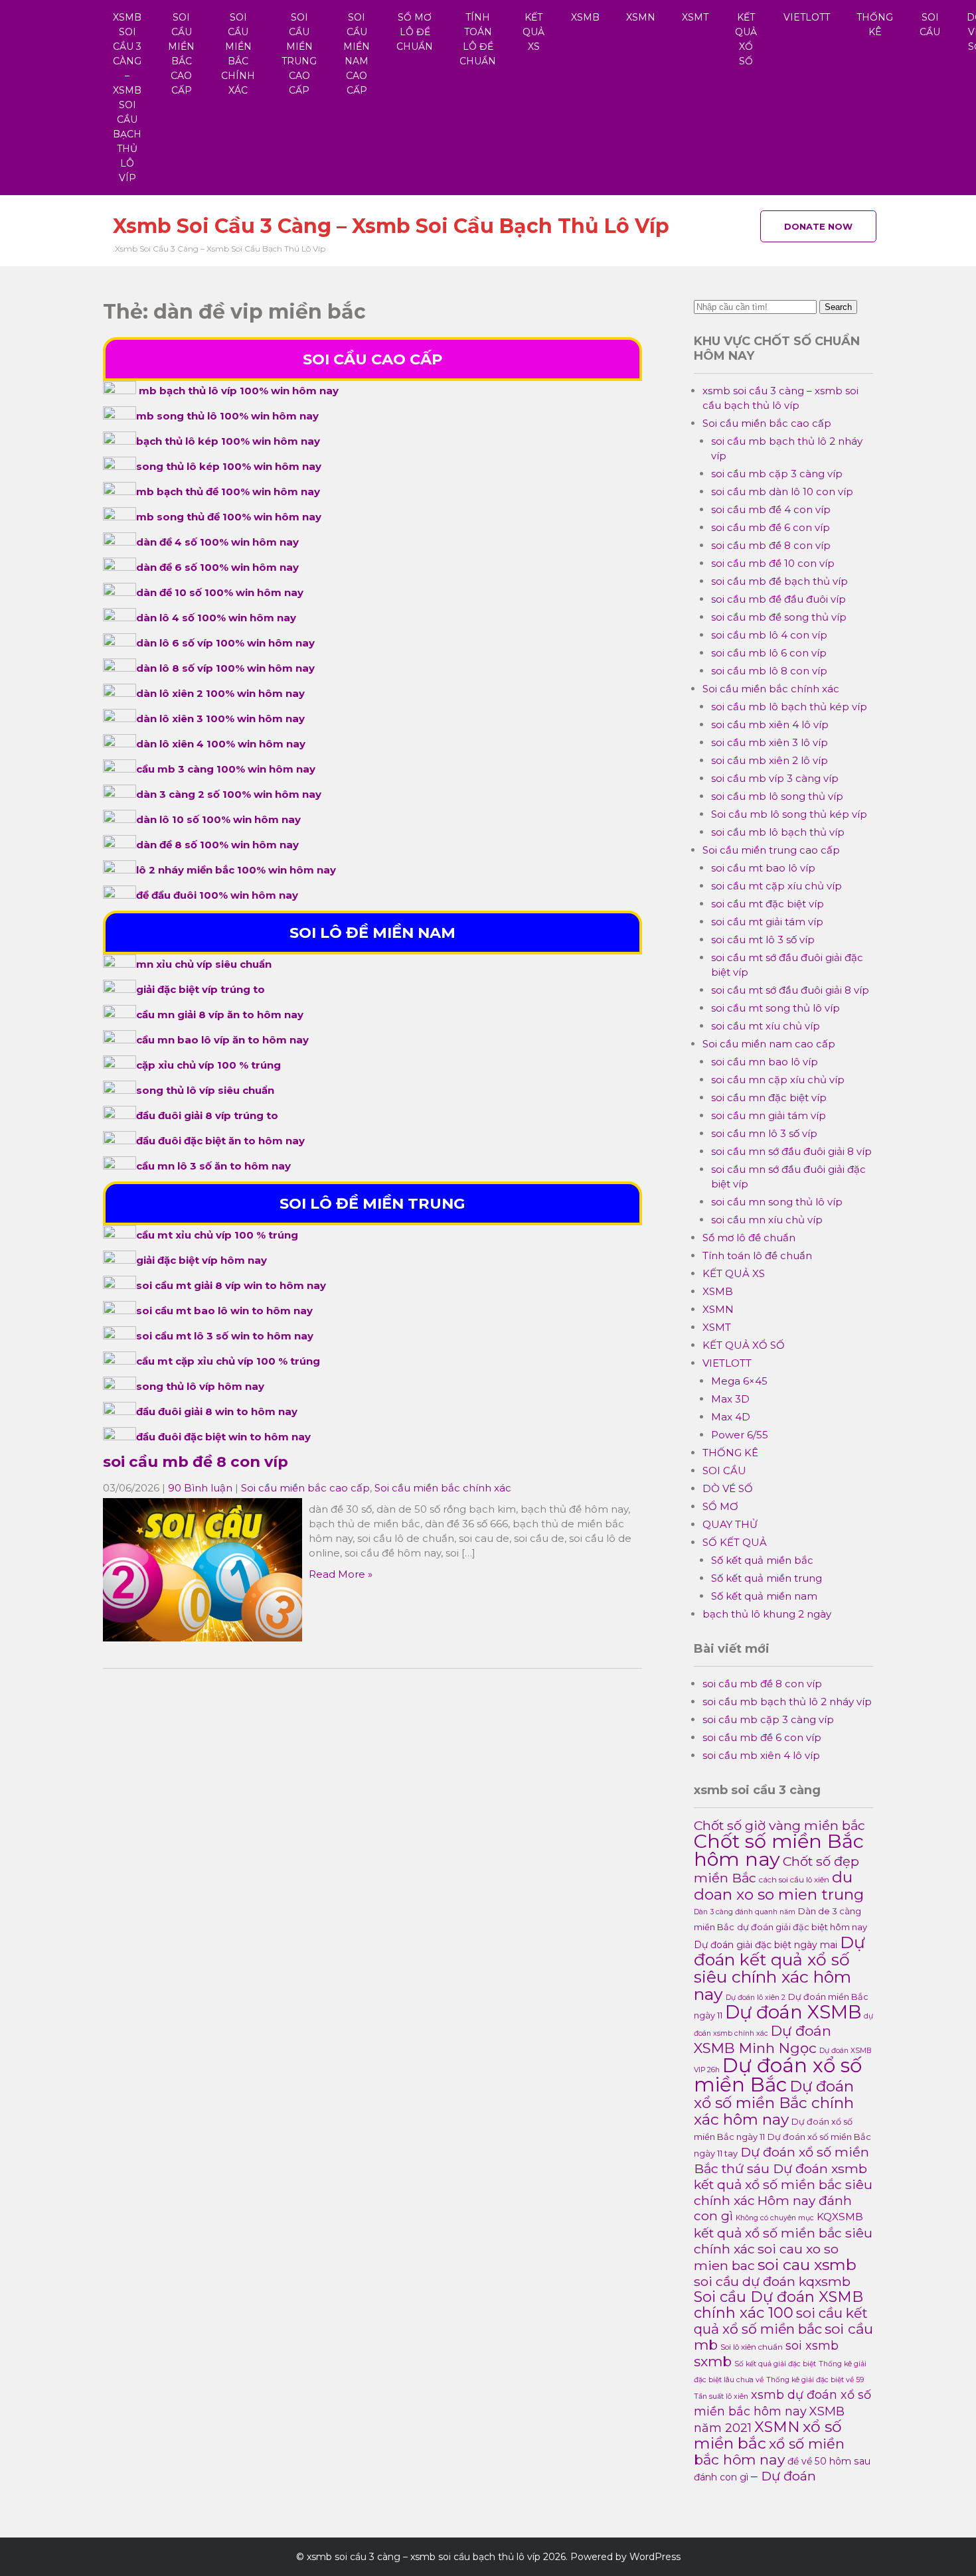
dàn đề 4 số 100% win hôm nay (217, 542)
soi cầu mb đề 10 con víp (773, 563)
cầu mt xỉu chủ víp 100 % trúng (217, 1235)
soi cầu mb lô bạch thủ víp (778, 832)
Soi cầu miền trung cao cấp (299, 54)
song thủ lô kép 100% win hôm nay (229, 466)
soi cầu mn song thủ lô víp (777, 1202)
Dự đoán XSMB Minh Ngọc (763, 2039)
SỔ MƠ (720, 1506)
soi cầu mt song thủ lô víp (775, 1008)
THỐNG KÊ (875, 25)
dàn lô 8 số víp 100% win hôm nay (225, 668)
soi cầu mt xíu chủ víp (766, 1026)
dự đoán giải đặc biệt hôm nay (802, 1927)
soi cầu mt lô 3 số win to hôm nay (225, 1336)
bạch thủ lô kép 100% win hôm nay (228, 441)
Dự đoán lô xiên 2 (756, 1998)
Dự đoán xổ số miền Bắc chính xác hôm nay (774, 2103)
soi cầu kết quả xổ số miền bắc (781, 2321)
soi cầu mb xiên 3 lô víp (770, 742)
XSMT (695, 17)
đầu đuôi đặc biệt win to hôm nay (223, 1437)
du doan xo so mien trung (779, 1886)
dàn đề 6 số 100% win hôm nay (217, 567)
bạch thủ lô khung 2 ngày (767, 1614)
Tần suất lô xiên (721, 2396)
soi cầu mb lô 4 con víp (769, 635)
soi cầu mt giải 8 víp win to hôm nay (231, 1285)
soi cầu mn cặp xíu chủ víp (778, 1080)
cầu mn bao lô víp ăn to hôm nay (222, 1040)
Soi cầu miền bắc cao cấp (181, 54)
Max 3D (730, 1399)
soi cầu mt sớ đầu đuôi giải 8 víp (790, 990)
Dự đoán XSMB (793, 2012)
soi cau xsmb (807, 2264)
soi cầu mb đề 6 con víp (771, 527)
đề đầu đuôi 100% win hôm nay (217, 895)
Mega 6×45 (739, 1381)
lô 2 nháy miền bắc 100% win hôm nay (236, 870)
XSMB (585, 17)
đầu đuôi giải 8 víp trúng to (207, 1115)
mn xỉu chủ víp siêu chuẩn (204, 964)
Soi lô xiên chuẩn (752, 2347)
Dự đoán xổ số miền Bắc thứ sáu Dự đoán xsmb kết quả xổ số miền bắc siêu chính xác (783, 2176)
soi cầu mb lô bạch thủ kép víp (789, 707)
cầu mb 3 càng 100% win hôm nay (226, 769)
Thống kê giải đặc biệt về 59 (815, 2380)
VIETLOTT (807, 17)
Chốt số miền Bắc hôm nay (779, 1850)
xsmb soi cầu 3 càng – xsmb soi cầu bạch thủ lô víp (127, 98)
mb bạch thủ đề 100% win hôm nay (228, 492)
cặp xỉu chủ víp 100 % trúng (208, 1065)
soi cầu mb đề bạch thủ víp (779, 581)
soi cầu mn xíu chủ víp (767, 1220)
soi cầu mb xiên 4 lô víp (770, 724)
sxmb (713, 2361)
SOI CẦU (930, 25)
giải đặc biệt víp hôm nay (202, 1260)
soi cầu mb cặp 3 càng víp (777, 474)
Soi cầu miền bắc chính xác (238, 54)
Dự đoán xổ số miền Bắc (778, 2075)
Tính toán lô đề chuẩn (478, 39)
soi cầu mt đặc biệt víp (768, 904)
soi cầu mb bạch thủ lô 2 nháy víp (787, 1702)
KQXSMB (840, 2217)
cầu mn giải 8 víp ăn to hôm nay (220, 1015)
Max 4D (731, 1417)
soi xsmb (812, 2345)
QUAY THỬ (730, 1524)
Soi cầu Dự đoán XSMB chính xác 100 (778, 2305)
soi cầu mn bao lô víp (765, 1062)
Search (838, 307)
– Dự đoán (783, 2476)
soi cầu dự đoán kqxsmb (772, 2281)
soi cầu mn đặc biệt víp (769, 1098)
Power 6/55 (740, 1435)
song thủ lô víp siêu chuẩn (205, 1090)
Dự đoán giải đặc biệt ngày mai (766, 1945)
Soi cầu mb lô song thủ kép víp (789, 814)
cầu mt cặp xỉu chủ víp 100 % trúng (228, 1361)
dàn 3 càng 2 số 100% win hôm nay (229, 794)
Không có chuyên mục (775, 2218)
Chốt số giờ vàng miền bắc (779, 1825)
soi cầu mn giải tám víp (769, 1115)
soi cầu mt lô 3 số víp (763, 940)
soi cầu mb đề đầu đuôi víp (778, 599)
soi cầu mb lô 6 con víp (769, 653)
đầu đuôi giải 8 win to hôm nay (217, 1411)
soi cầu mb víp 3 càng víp (775, 778)
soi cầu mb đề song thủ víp (779, 617)
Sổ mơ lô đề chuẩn (415, 32)
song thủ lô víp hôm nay (200, 1386)
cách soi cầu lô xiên (794, 1880)
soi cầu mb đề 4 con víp (771, 509)
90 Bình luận (200, 1488)
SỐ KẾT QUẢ (735, 1542)
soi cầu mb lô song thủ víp (777, 796)
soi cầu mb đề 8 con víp (196, 1462)
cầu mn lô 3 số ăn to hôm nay (213, 1166)
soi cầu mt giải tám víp (767, 922)
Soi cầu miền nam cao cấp (357, 54)
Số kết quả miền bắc (762, 1560)
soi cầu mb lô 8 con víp (769, 671)
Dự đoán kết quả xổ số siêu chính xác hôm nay (779, 1968)
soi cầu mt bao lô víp (763, 868)
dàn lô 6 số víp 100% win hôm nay (225, 643)
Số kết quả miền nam (764, 1596)
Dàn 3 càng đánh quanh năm (745, 1912)
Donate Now (818, 226)
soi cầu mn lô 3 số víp (764, 1133)
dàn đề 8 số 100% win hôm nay (217, 845)
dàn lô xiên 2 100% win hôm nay (220, 693)
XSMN (641, 17)
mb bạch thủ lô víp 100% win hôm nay (239, 391)
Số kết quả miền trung (767, 1578)
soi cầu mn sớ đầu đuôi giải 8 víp (791, 1151)
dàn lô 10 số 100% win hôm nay (218, 819)
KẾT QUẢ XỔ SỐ (746, 39)
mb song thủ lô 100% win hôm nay (227, 416)
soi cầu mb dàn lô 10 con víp (782, 492)
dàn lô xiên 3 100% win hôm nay (220, 719)
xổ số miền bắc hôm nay (769, 2452)
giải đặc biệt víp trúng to (201, 989)
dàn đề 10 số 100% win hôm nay (220, 592)
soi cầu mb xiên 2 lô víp (770, 760)
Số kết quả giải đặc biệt (775, 2364)
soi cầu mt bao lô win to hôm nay (224, 1311)
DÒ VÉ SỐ (728, 1488)
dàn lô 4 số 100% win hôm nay (216, 618)
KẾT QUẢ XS (533, 32)
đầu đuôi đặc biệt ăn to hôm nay (220, 1141)
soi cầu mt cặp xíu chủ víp (776, 886)
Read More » (341, 1574)
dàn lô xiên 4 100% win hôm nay (221, 744)
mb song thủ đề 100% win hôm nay (229, 517)
